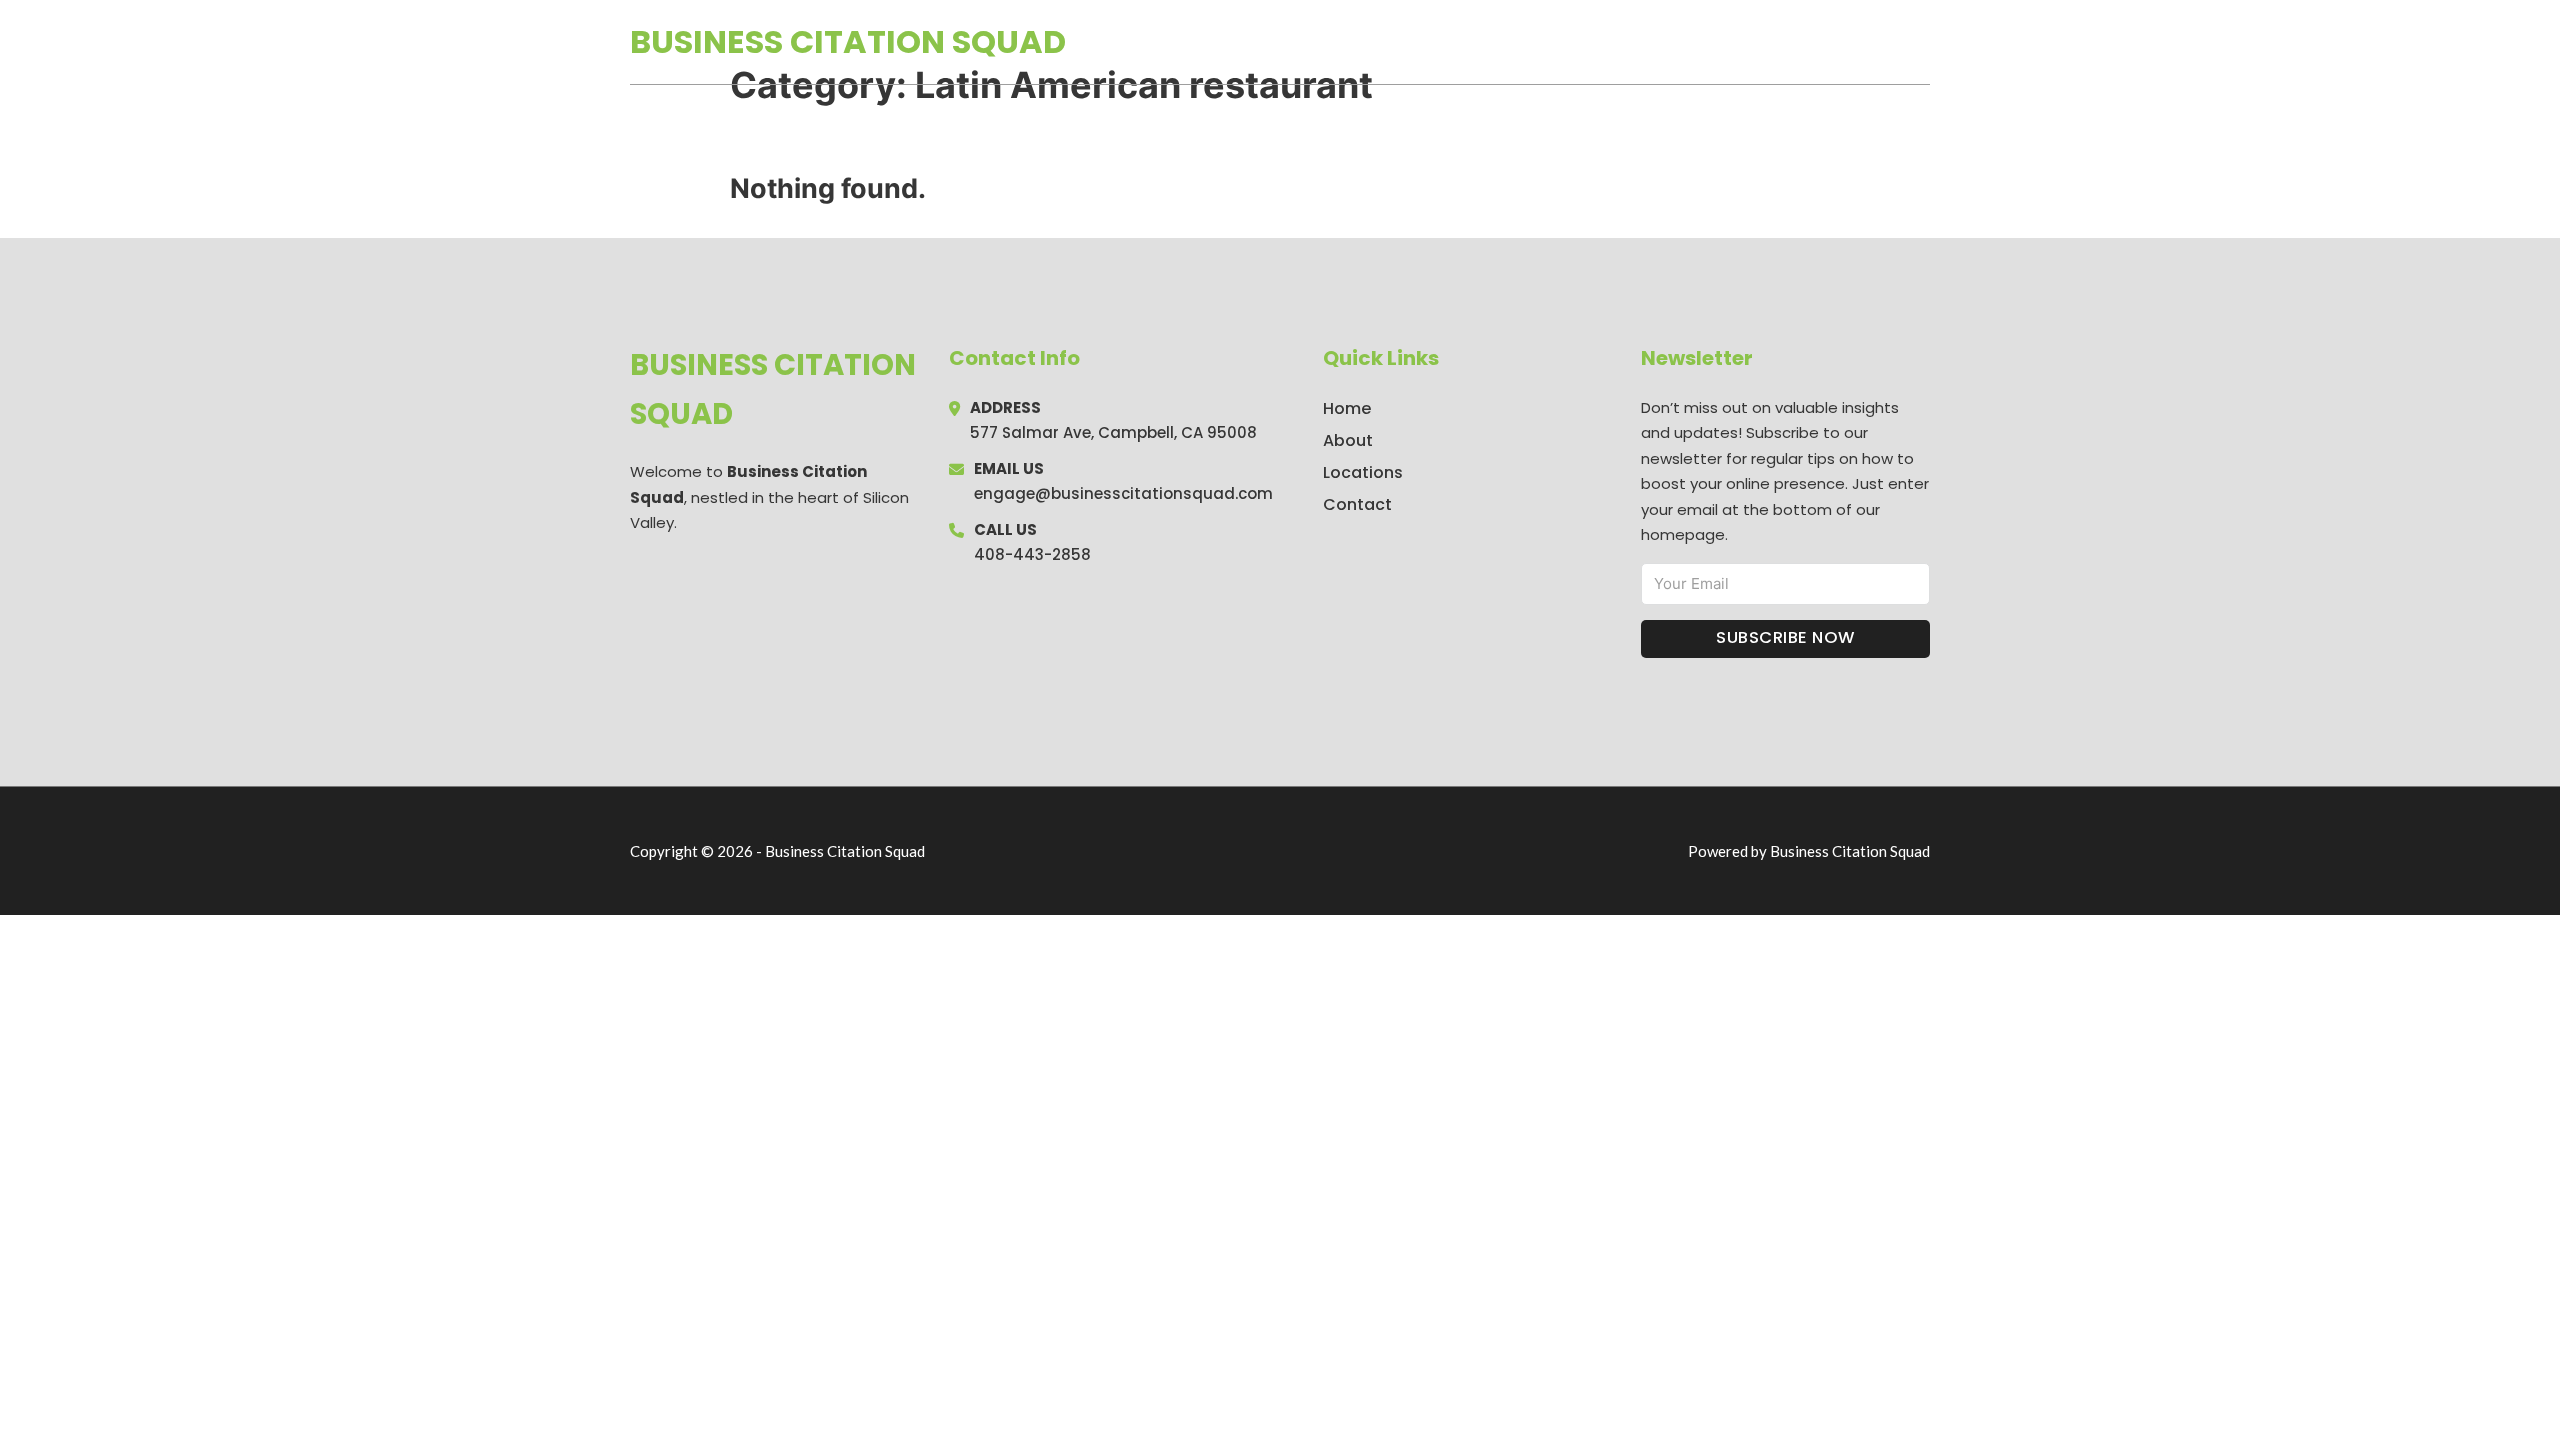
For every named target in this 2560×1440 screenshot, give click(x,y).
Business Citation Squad (848, 41)
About (1348, 440)
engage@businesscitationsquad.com (1123, 493)
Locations (1788, 42)
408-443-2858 (1032, 554)
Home (1698, 42)
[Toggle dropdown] (1923, 42)
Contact (1357, 504)
